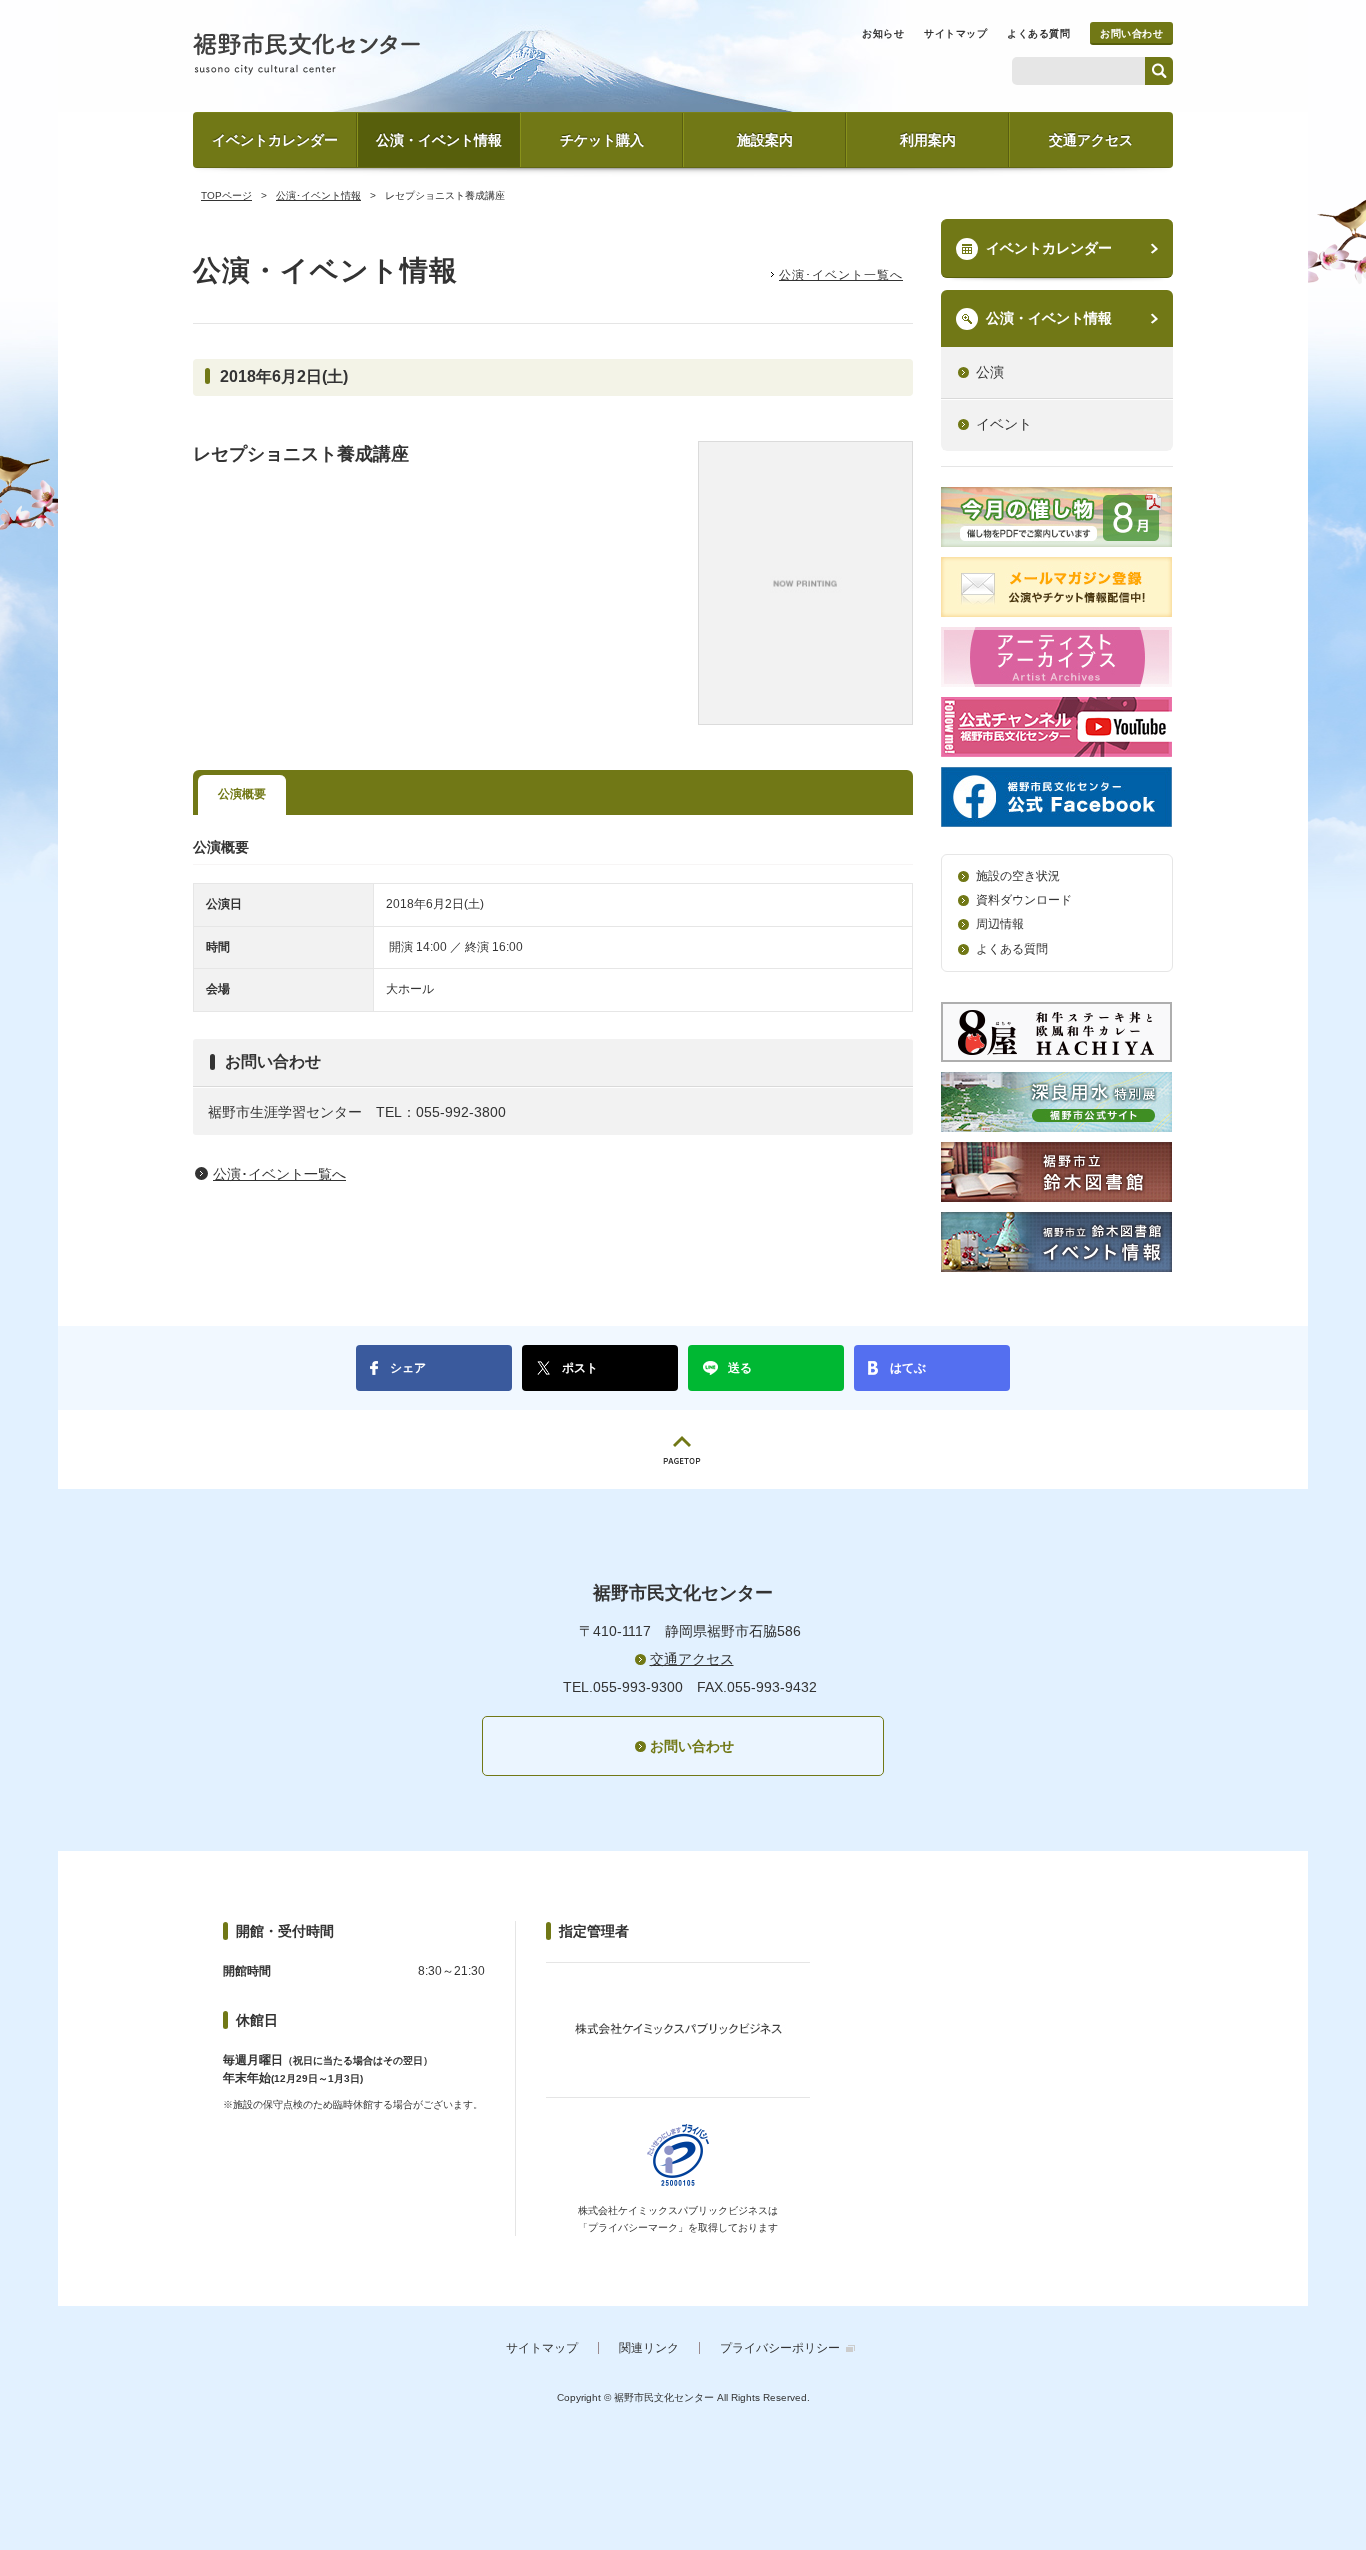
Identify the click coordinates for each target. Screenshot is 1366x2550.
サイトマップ (955, 33)
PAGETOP (683, 1449)
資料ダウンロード (1024, 900)
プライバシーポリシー (780, 2348)
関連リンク (649, 2348)
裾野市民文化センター (306, 54)
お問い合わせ (1131, 33)
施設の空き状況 (1018, 876)
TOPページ (226, 195)
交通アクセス (1091, 140)
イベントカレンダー (275, 140)
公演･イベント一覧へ (841, 275)
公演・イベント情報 (439, 140)
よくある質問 (1038, 33)
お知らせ (883, 33)
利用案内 (928, 140)
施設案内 (765, 140)
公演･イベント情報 (318, 195)
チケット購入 (602, 140)
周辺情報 (1000, 924)
